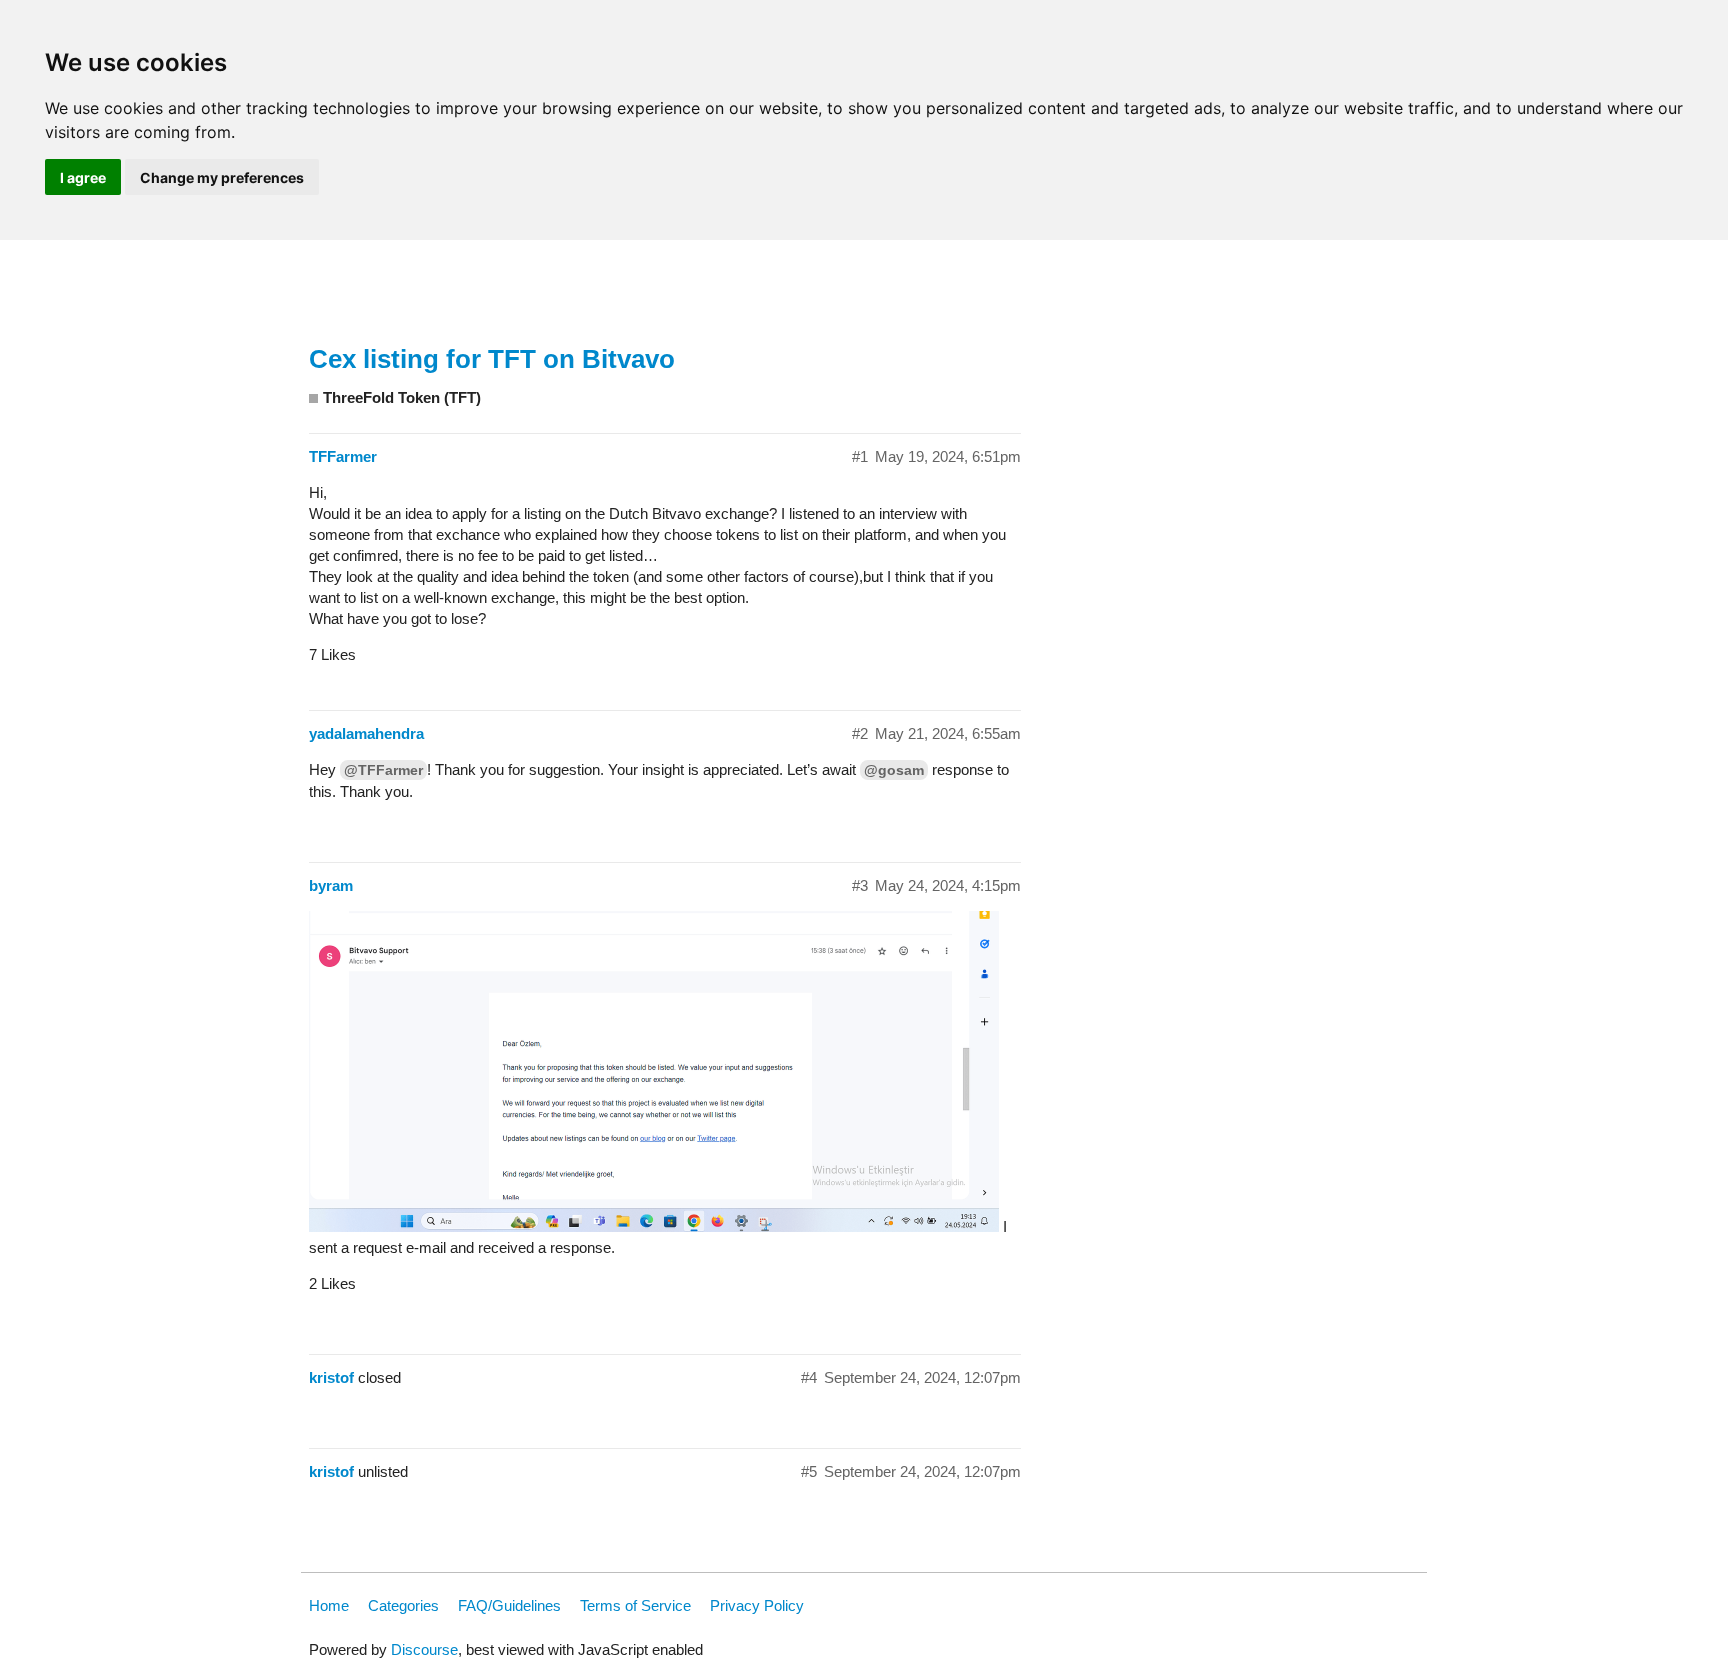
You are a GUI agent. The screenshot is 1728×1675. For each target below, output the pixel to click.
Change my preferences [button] (222, 177)
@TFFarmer (383, 770)
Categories (403, 1605)
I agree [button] (83, 177)
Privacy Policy (757, 1605)
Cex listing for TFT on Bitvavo (492, 359)
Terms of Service (635, 1605)
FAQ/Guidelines (509, 1605)
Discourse (424, 1649)
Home (329, 1605)
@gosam (894, 770)
